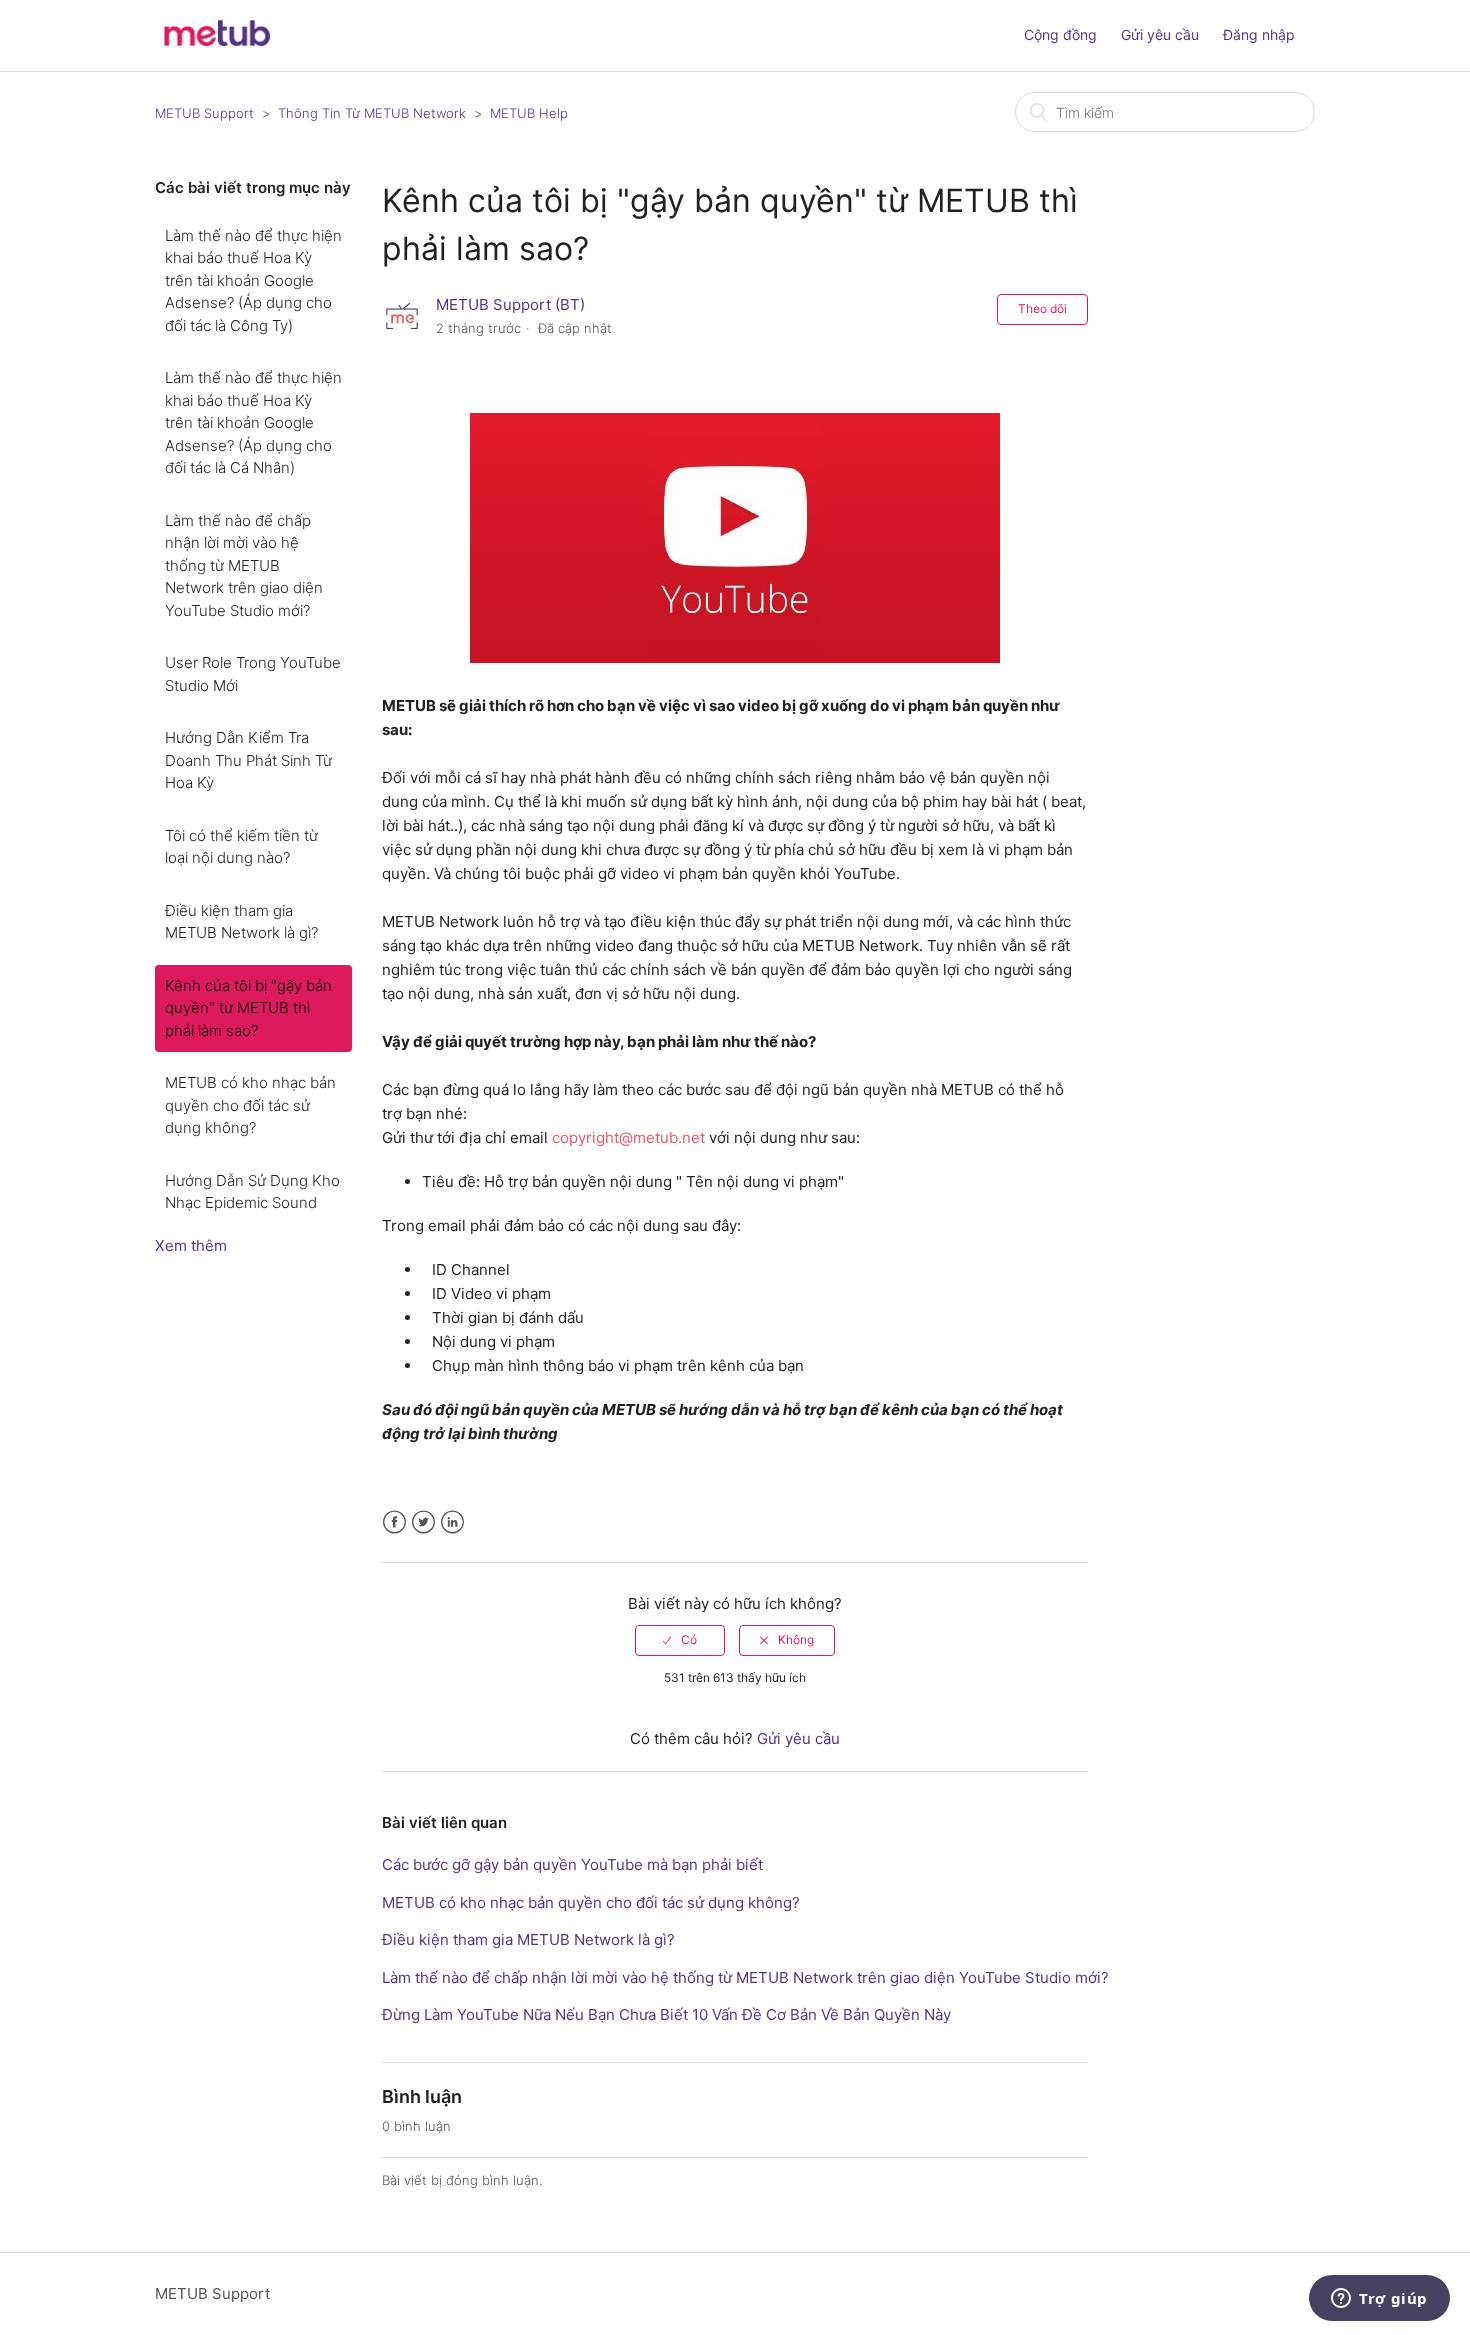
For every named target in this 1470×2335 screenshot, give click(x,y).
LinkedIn (452, 1522)
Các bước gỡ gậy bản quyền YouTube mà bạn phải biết (572, 1864)
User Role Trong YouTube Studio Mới (253, 674)
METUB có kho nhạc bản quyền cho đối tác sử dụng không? (250, 1105)
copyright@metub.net (628, 1137)
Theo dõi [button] (1042, 308)
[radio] (680, 1640)
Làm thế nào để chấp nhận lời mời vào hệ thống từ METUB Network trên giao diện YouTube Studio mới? (244, 565)
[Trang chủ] (216, 45)
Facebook (394, 1522)
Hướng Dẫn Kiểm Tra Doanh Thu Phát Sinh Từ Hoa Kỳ (248, 760)
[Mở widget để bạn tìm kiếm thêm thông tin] (1379, 2300)
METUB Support (204, 113)
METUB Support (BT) (510, 304)
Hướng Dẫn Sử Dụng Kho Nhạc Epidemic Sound (252, 1192)
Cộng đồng (1060, 34)
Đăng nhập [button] (1259, 34)
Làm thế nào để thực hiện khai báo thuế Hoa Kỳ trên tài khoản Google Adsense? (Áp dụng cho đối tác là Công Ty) (253, 280)
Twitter (423, 1522)
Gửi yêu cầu (1160, 34)
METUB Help (529, 113)
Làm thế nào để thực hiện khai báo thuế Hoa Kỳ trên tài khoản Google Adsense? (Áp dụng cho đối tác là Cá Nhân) (253, 422)
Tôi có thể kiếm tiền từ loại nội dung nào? (241, 847)
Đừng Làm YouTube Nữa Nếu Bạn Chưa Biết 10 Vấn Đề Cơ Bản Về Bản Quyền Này (666, 2014)
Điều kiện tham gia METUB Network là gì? (241, 922)
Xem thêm (191, 1245)
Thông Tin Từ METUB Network (372, 113)
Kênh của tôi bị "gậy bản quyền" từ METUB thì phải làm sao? (248, 1008)
